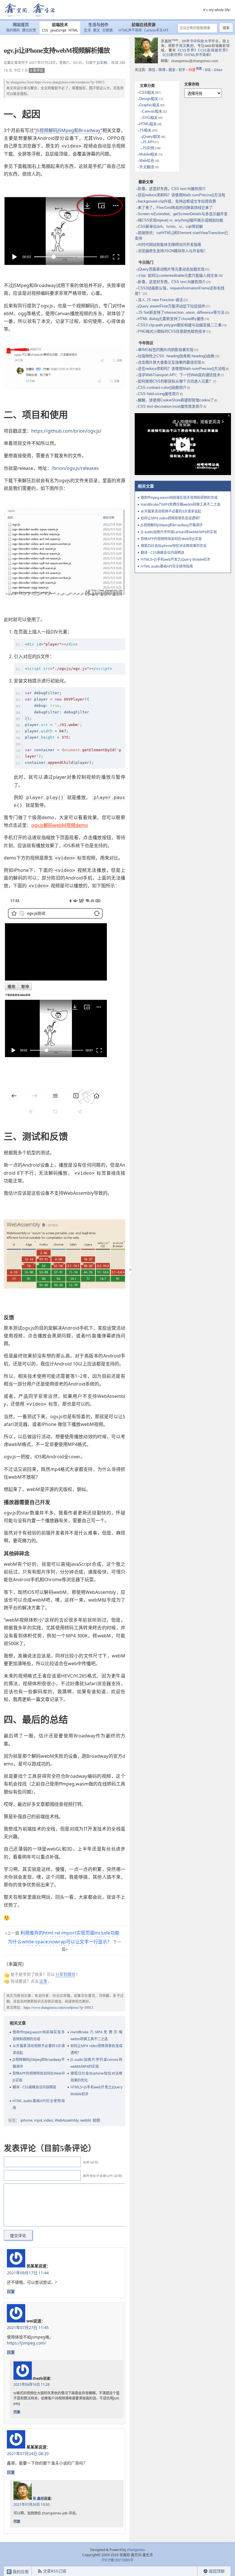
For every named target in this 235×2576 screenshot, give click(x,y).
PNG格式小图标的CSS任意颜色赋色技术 (172, 331)
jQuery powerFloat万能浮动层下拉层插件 (172, 306)
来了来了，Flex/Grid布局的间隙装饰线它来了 (175, 208)
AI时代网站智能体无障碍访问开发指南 (170, 245)
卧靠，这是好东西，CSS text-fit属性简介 (172, 189)
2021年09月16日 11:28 (32, 2384)
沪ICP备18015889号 (118, 2560)
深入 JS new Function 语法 (160, 300)
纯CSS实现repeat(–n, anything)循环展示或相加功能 (181, 220)
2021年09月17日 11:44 (28, 2273)
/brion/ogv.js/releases (75, 468)
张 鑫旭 (38, 2498)
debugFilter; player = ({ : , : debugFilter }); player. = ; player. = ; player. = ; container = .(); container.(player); (73, 728)
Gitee (218, 70)
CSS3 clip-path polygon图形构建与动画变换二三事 (180, 325)
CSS (45, 30)
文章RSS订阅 (55, 2571)
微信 (152, 70)
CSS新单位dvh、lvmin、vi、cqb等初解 (170, 226)
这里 (43, 1981)
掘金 (172, 70)
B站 (208, 70)
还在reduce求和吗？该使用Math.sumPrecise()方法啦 (182, 195)
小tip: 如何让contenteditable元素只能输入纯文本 (178, 275)
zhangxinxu (18, 82)
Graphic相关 (149, 105)
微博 (162, 70)
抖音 (195, 70)
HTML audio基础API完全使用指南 (39, 2104)
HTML (73, 30)
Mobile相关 (148, 154)
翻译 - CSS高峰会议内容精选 (34, 2087)
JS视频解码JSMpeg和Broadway (68, 130)
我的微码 (13, 30)
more (175, 40)
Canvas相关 (152, 111)
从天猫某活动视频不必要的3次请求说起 (39, 2049)
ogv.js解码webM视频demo (60, 825)
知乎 (182, 70)
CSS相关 (147, 92)
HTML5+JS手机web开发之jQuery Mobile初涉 (97, 2091)
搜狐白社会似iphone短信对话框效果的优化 (97, 2077)
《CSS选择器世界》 (214, 50)
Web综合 (147, 161)
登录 (187, 2571)
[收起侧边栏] (130, 1270)
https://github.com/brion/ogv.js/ (66, 431)
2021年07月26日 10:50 (32, 2505)
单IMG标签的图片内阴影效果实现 (166, 350)
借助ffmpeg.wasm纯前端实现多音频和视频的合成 (39, 2036)
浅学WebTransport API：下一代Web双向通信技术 (179, 375)
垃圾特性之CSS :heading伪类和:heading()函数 (176, 356)
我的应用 (20, 2572)
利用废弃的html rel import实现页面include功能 (70, 1933)
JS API (148, 142)
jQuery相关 (151, 137)
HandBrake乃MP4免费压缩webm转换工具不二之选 (97, 2036)
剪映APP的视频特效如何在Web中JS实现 (39, 2077)
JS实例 (102, 63)
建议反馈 (29, 30)
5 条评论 (37, 70)
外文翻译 (147, 167)
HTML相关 (148, 124)
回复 (11, 2291)
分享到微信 (65, 1974)
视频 (96, 2120)
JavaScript (58, 30)
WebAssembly (67, 2120)
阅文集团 (186, 46)
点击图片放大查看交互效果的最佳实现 (170, 362)
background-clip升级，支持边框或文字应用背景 (177, 201)
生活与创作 (98, 25)
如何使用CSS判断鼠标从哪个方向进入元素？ (175, 381)
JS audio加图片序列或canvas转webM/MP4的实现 (97, 2063)
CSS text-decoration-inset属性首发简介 (170, 406)
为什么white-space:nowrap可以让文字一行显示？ (60, 1942)
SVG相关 (150, 118)
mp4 (38, 2120)
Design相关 (149, 99)
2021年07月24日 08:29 (28, 2454)
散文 (97, 30)
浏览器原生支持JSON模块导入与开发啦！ (173, 251)
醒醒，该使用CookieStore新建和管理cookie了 (176, 400)
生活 (87, 30)
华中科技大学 (201, 41)
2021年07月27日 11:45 (28, 2327)
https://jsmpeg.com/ (26, 2343)
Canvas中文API (156, 30)
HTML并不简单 (130, 30)
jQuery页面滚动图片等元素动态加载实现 (171, 269)
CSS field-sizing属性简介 (159, 394)
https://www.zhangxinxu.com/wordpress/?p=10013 (69, 82)
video (48, 2120)
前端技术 (60, 25)
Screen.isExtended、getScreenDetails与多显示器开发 (183, 214)
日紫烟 (107, 30)
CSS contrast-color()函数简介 (162, 388)
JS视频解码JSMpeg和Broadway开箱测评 (39, 2063)
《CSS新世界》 (173, 55)
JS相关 (145, 130)
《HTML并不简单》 (198, 55)
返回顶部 (217, 2571)
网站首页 (21, 25)
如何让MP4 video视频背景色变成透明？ (97, 2049)
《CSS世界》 (187, 50)
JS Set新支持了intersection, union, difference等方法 (181, 312)
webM (86, 2120)
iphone (26, 2120)
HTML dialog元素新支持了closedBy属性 (171, 319)
